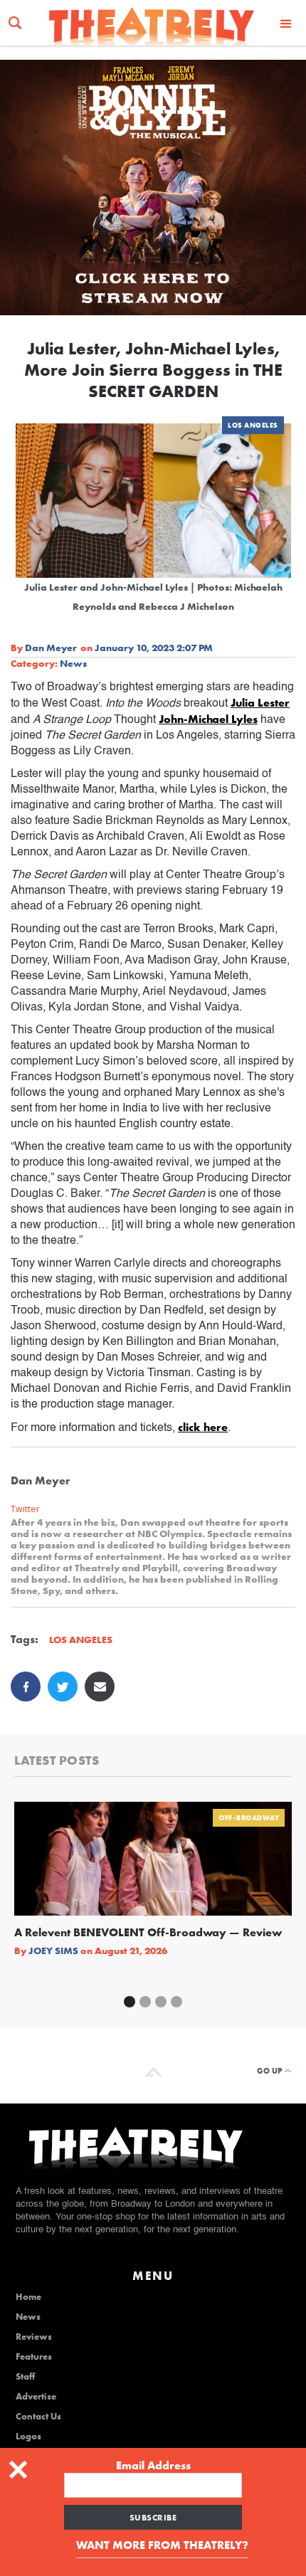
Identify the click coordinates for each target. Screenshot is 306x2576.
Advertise (36, 2397)
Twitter (25, 1509)
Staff (25, 2377)
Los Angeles (253, 425)
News (73, 663)
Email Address (153, 2466)
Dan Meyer (51, 648)
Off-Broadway (249, 1818)
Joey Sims (53, 1951)
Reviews (34, 2337)
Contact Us (38, 2417)
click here (203, 1427)
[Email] (100, 1686)
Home (28, 2297)
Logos (28, 2437)
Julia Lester (260, 703)
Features (34, 2357)
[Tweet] (63, 1686)
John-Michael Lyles (208, 719)
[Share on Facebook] (26, 1686)
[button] (286, 23)
